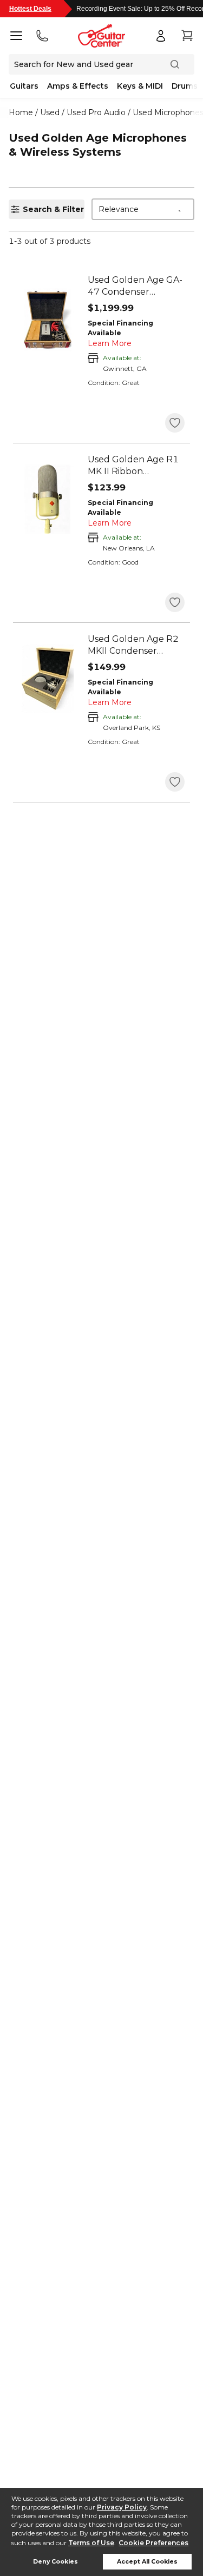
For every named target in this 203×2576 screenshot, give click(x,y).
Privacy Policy (122, 2507)
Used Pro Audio (96, 112)
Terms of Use (91, 2543)
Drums (185, 86)
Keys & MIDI (140, 86)
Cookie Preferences (153, 2543)
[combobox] (143, 209)
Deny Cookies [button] (55, 2562)
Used (50, 112)
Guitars (24, 86)
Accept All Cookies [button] (147, 2562)
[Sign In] (161, 36)
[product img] (48, 320)
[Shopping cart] (187, 36)
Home (21, 112)
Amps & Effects (78, 86)
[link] (136, 286)
